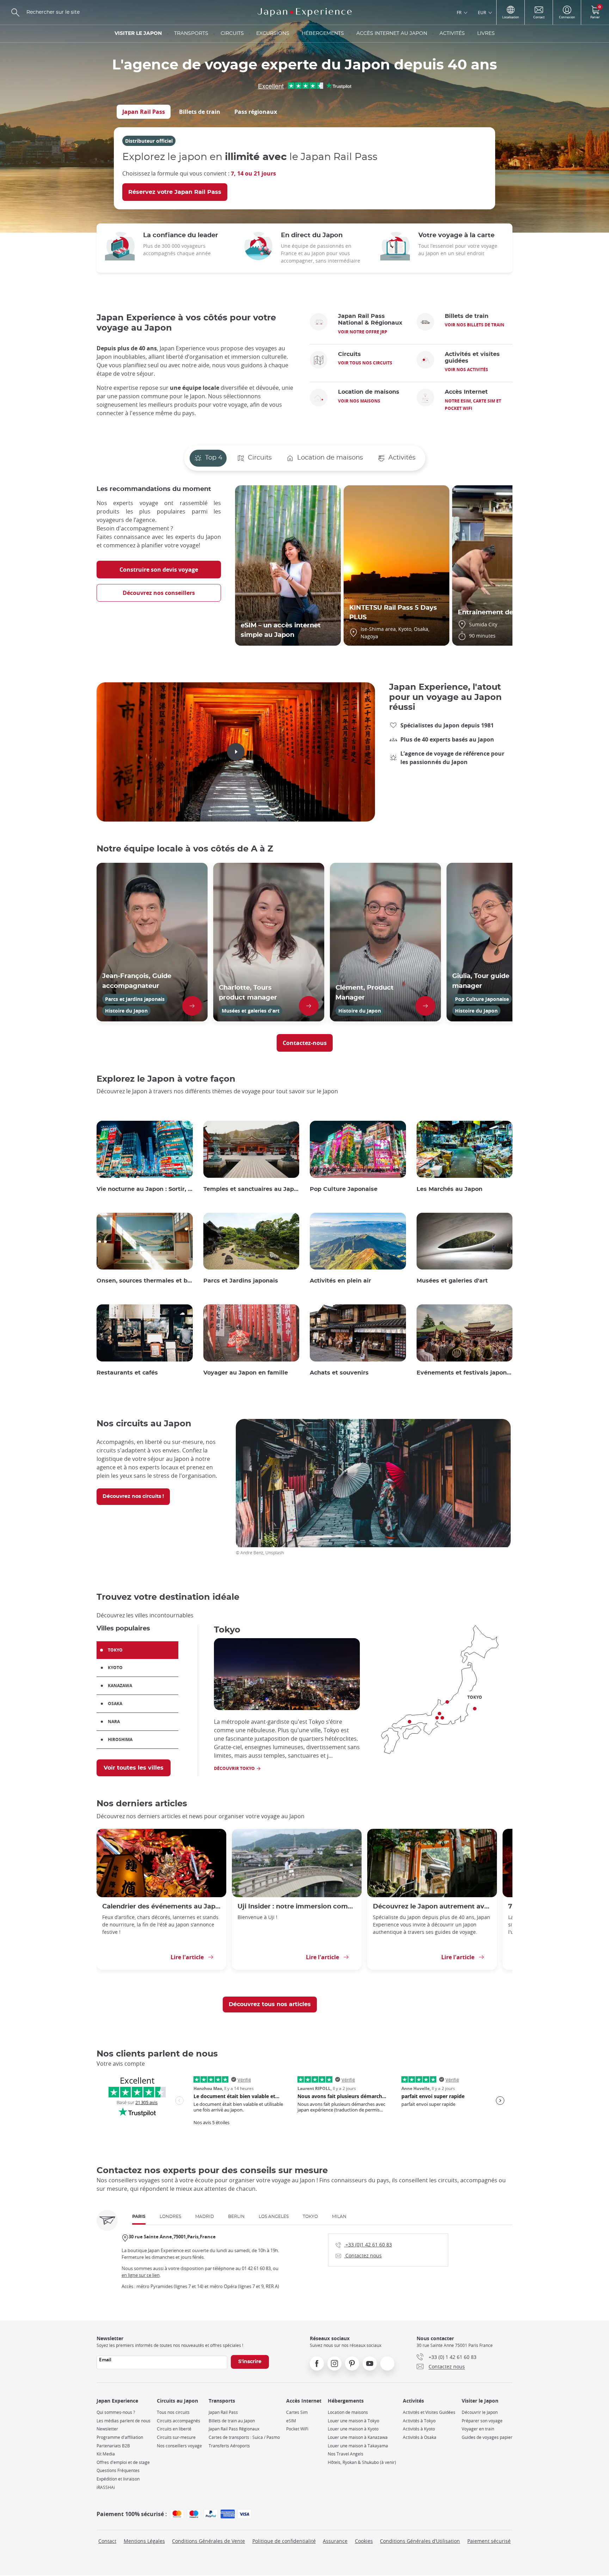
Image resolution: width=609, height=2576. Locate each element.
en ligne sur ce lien (141, 2275)
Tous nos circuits (173, 2412)
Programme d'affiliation (120, 2437)
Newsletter (107, 2429)
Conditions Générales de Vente (208, 2541)
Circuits (232, 33)
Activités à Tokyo (419, 2421)
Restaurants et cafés (127, 1373)
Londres (170, 2217)
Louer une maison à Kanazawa (358, 2437)
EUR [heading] (482, 12)
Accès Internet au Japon (392, 33)
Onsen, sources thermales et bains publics (145, 1281)
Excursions (273, 33)
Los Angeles (274, 2217)
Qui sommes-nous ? (116, 2412)
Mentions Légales (144, 2541)
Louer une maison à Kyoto (353, 2429)
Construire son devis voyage (159, 570)
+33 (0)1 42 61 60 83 (364, 2244)
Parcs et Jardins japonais (241, 1281)
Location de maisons (348, 2412)
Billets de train (200, 112)
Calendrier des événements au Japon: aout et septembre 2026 (161, 1907)
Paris (139, 2217)
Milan (339, 2217)
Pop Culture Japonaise (344, 1189)
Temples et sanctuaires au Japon (251, 1189)
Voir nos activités (466, 370)
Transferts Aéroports (229, 2446)
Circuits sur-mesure (176, 2437)
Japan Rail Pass (144, 112)
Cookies (364, 2541)
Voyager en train (478, 2429)
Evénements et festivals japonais (465, 1373)
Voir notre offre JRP (363, 332)
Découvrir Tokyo (234, 1768)
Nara (114, 1722)
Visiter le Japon (138, 33)
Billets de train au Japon (232, 2421)
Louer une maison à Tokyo (353, 2421)
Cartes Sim (297, 2412)
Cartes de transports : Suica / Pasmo (244, 2437)
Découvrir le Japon (480, 2412)
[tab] (144, 112)
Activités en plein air (340, 1281)
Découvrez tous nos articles (270, 2004)
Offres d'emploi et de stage (123, 2462)
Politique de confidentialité (284, 2541)
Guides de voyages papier (487, 2437)
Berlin (236, 2217)
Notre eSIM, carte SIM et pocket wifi (473, 405)
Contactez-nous (305, 1043)
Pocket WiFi (297, 2429)
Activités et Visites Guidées (429, 2412)
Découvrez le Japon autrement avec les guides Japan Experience (432, 1907)
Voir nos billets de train (475, 325)
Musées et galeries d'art (452, 1281)
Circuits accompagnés (179, 2421)
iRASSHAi (106, 2487)
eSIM (291, 2421)
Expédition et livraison (118, 2479)
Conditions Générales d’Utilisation (420, 2541)
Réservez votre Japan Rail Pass (175, 192)
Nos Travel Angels (346, 2454)
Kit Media (106, 2454)
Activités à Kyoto (419, 2429)
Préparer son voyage (482, 2421)
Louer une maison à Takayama (358, 2446)
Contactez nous (359, 2255)
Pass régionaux (256, 112)
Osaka (115, 1704)
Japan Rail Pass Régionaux (234, 2429)
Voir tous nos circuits (365, 363)
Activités (452, 33)
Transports (191, 33)
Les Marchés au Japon (450, 1189)
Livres (486, 33)
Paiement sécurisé (489, 2541)
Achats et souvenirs (339, 1373)
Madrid (205, 2217)
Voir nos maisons (359, 401)
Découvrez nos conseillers (159, 593)
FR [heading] (459, 12)
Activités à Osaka (420, 2437)
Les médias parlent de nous (124, 2421)
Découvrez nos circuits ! (133, 1496)
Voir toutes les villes (134, 1768)
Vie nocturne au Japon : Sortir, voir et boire (145, 1189)
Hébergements (323, 33)
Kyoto (115, 1668)
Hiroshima (120, 1739)
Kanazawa (120, 1686)
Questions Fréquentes (118, 2470)
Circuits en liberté (174, 2429)
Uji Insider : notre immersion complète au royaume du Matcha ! (297, 1907)
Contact (107, 2541)
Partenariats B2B (113, 2446)
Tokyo (115, 1650)
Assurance (335, 2541)
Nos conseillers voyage (179, 2446)
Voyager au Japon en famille (246, 1373)
